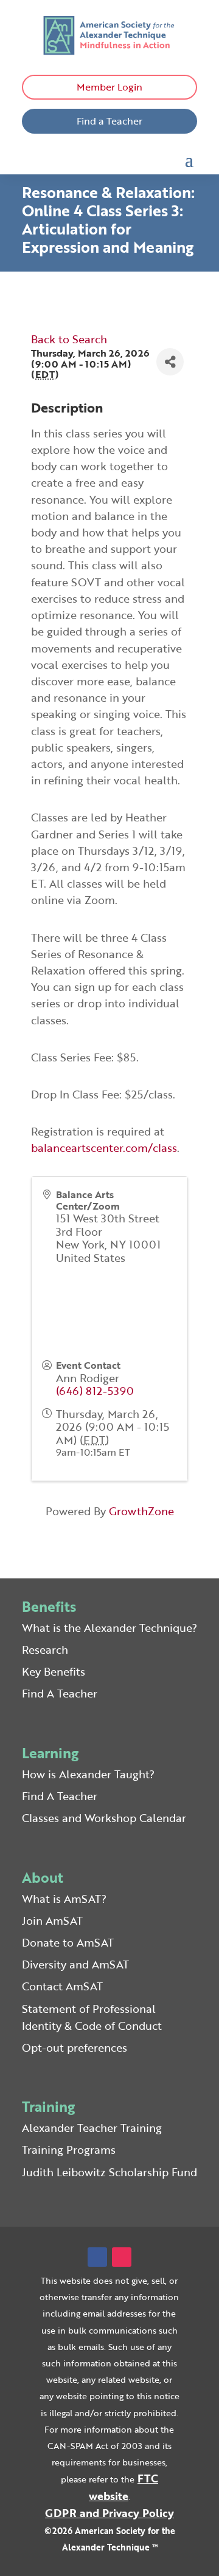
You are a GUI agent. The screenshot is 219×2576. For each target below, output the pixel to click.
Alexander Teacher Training (92, 2128)
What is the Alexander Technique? (109, 1628)
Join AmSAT (52, 1920)
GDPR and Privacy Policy (109, 2513)
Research (45, 1649)
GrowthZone (141, 1511)
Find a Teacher (109, 121)
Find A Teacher (60, 1693)
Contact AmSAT (62, 1986)
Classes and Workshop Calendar (104, 1818)
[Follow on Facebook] (97, 2257)
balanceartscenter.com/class (104, 1148)
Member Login (109, 87)
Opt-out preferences (75, 2047)
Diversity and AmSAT (75, 1964)
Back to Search (69, 339)
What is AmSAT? (64, 1899)
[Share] (170, 362)
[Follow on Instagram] (122, 2257)
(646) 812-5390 (95, 1391)
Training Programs (69, 2150)
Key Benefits (54, 1671)
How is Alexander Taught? (88, 1774)
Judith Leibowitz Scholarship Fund (109, 2172)
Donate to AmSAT (68, 1942)
